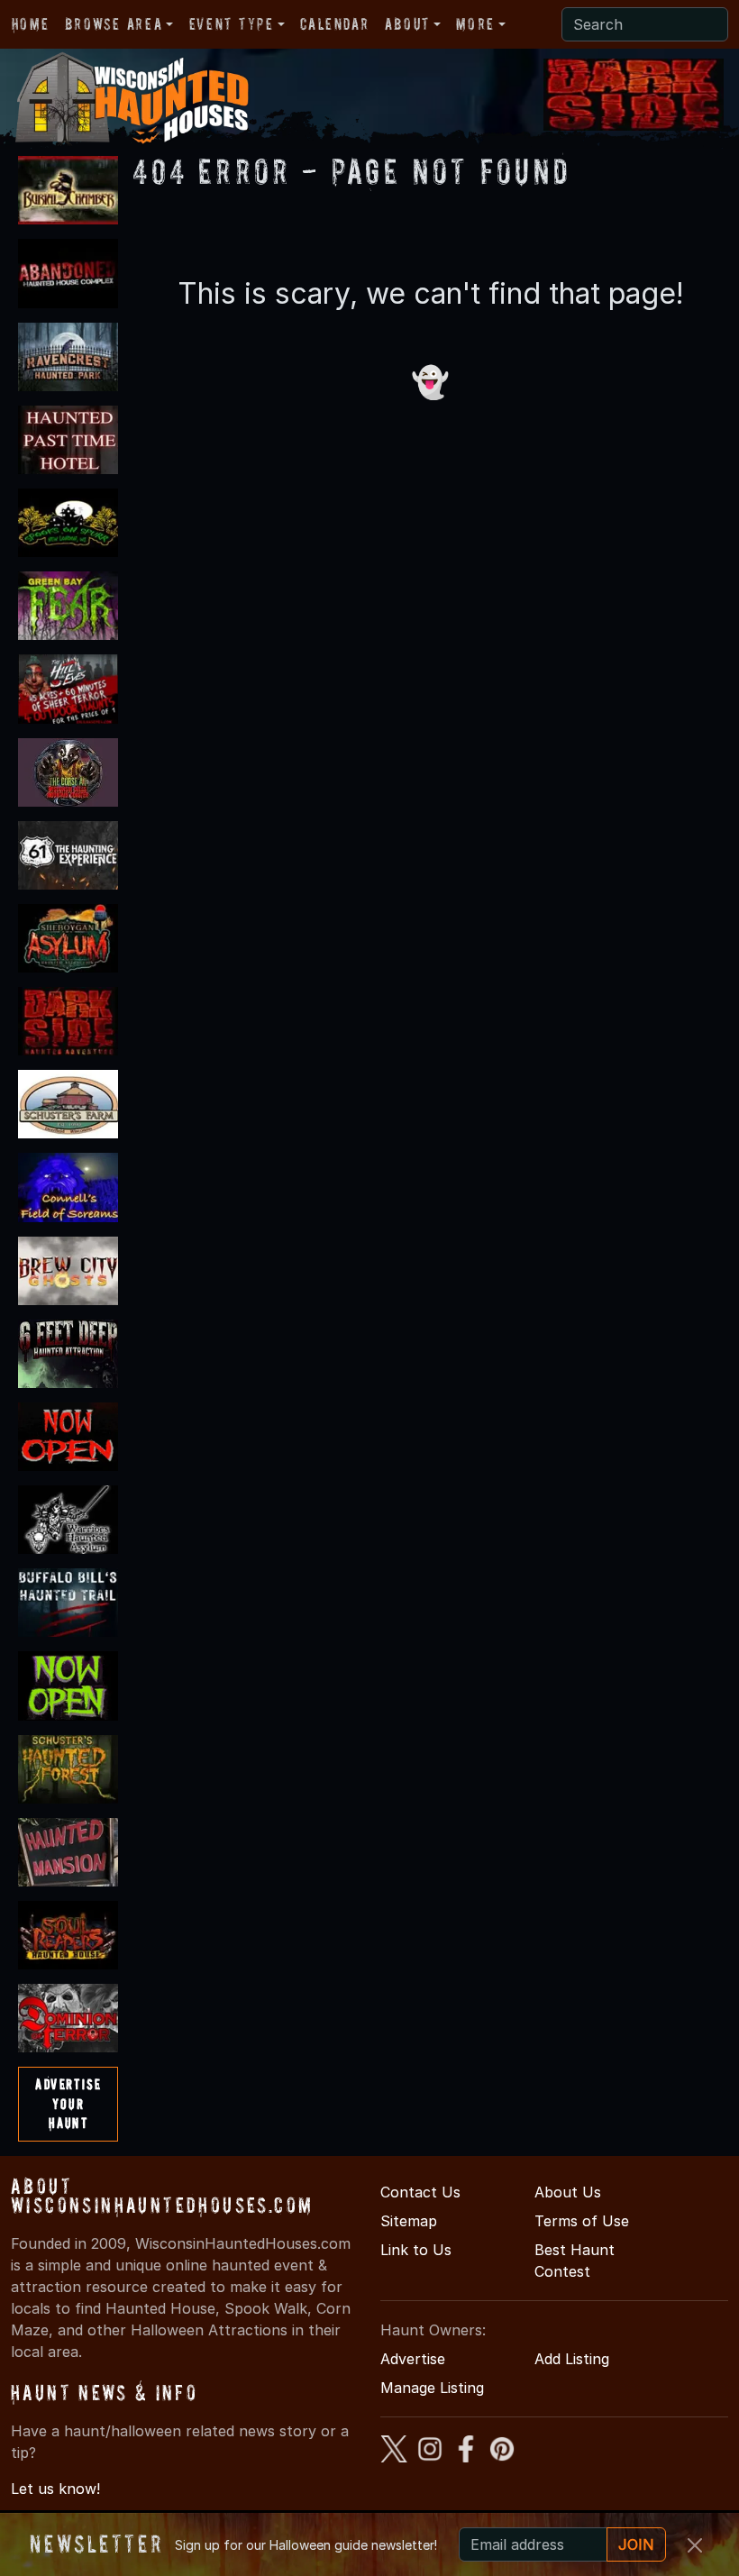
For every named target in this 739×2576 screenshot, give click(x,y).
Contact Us (420, 2192)
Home (30, 24)
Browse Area (114, 24)
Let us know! (55, 2489)
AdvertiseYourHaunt (68, 2103)
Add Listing (572, 2359)
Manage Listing (432, 2388)
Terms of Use (582, 2221)
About (407, 24)
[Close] (695, 2545)
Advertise (413, 2359)
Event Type (232, 24)
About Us (568, 2192)
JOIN (636, 2544)
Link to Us (416, 2250)
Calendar (334, 24)
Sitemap (409, 2221)
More (475, 24)
